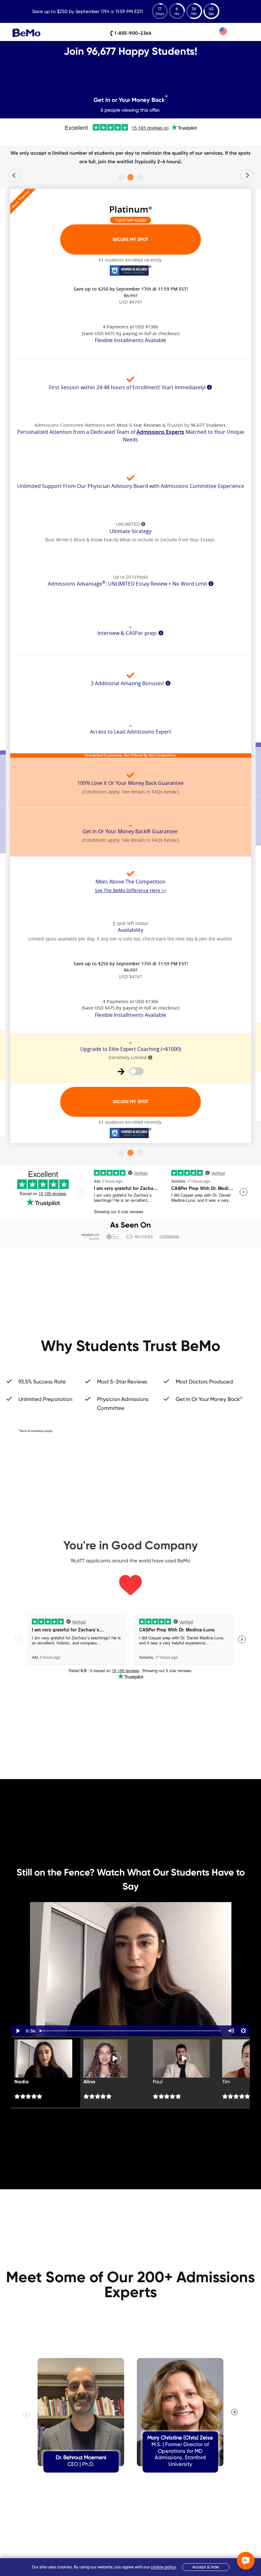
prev (14, 175)
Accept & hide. (206, 2567)
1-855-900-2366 (132, 33)
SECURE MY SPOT (130, 239)
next (247, 175)
